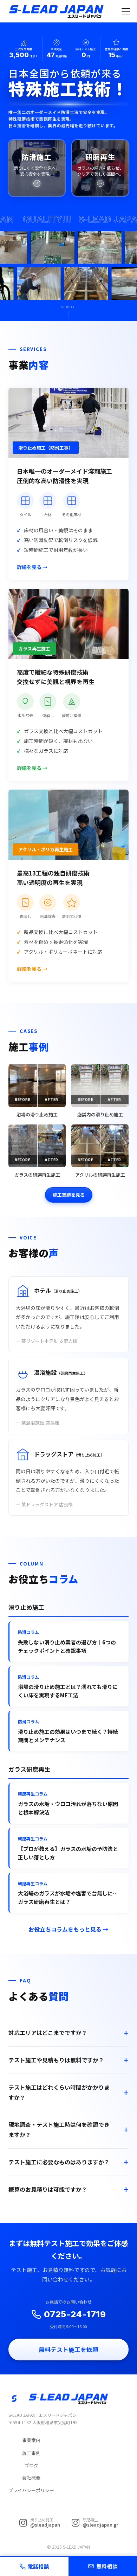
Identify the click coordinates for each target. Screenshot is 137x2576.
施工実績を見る (69, 1195)
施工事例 (31, 2453)
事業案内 (31, 2440)
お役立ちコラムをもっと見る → (68, 1929)
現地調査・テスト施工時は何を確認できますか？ (59, 2129)
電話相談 (38, 2566)
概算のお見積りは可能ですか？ (48, 2189)
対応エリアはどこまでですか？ (48, 2033)
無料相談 (107, 2566)
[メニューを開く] (126, 11)
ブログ (31, 2465)
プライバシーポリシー (31, 2490)
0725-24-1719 (75, 2314)
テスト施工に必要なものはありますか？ (59, 2162)
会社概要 (31, 2478)
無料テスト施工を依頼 (68, 2349)
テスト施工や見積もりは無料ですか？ (56, 2060)
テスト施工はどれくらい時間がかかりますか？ (59, 2092)
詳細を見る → (32, 567)
